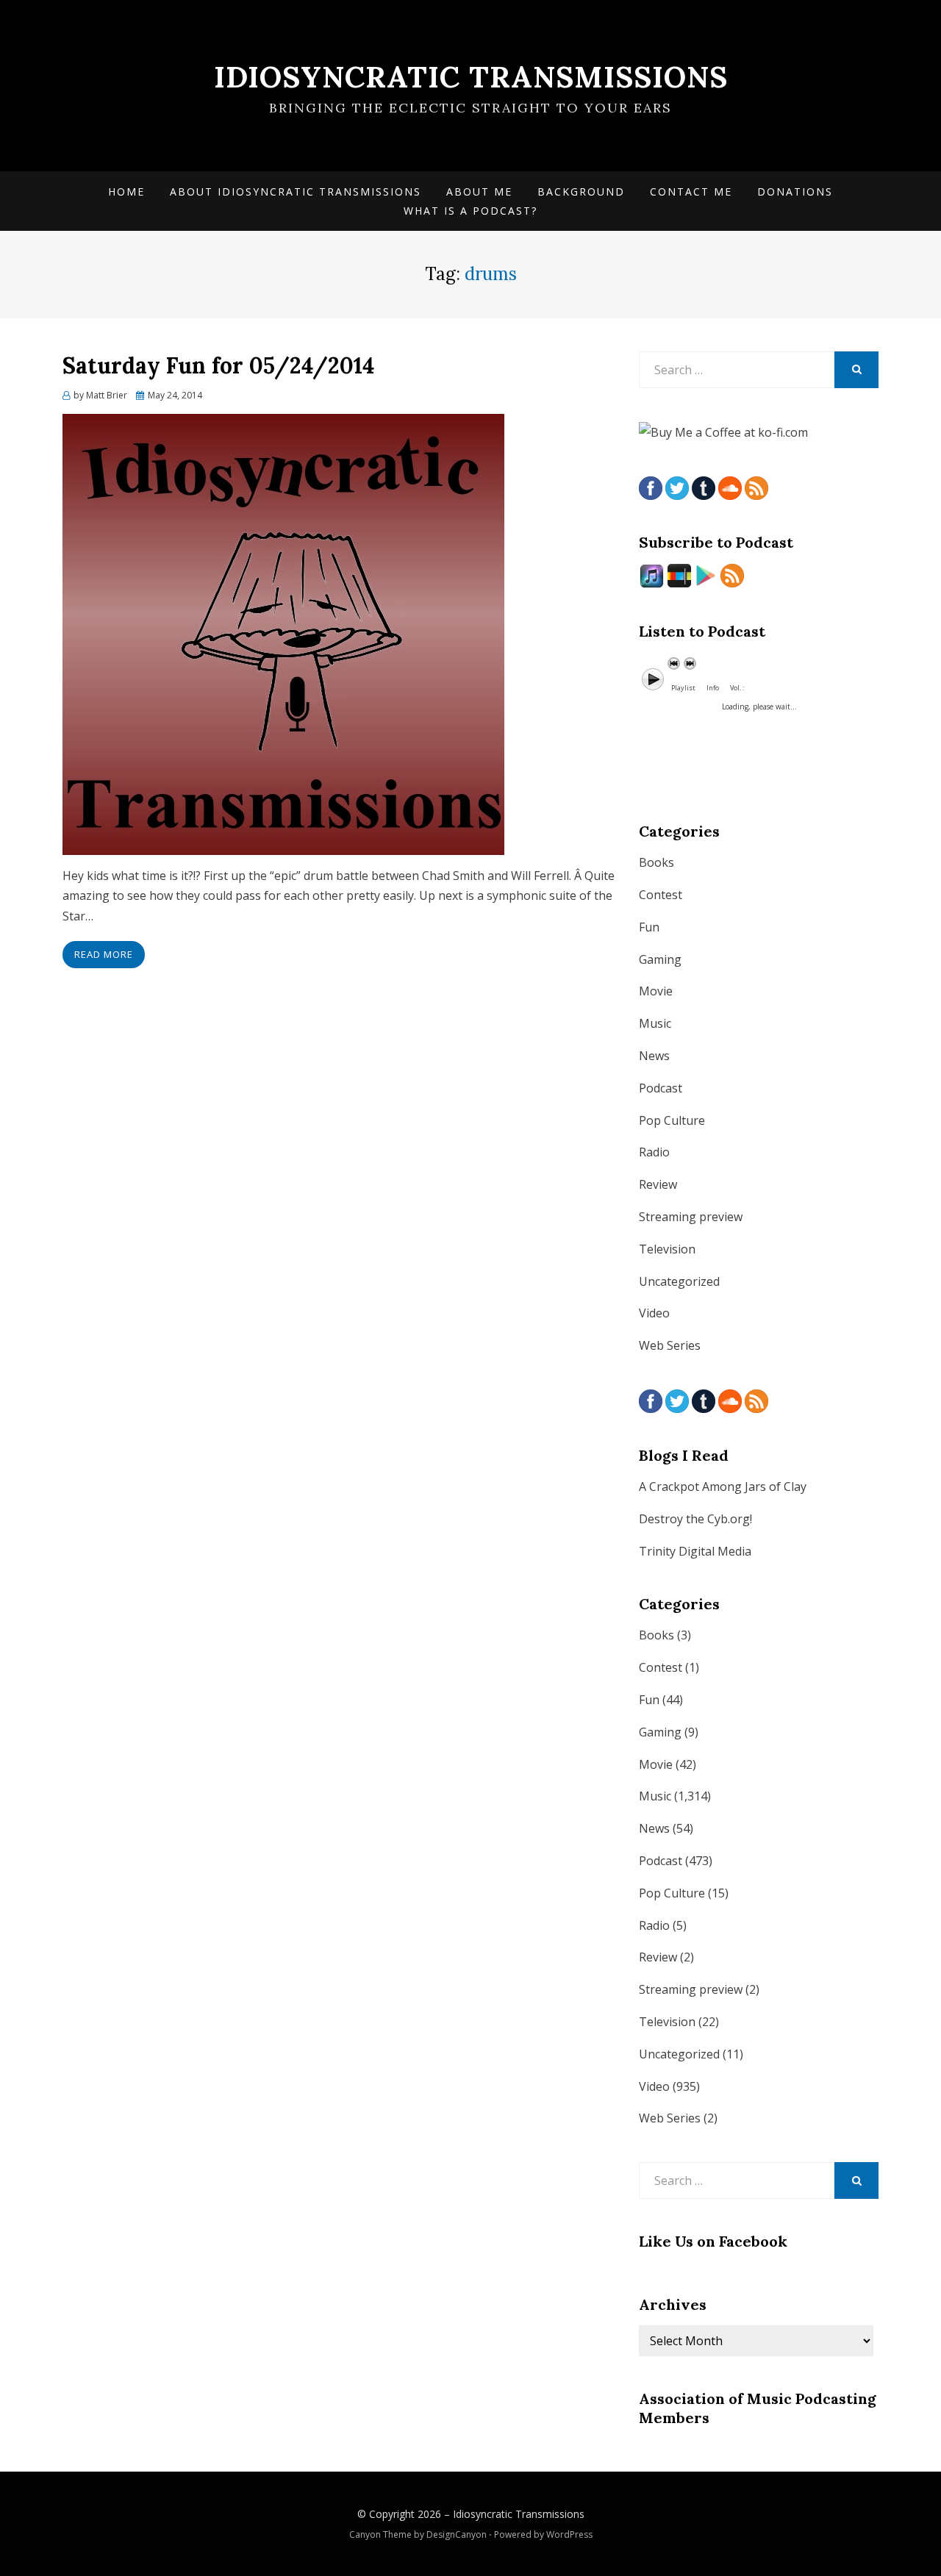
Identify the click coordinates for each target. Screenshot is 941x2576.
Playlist (683, 688)
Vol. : (737, 688)
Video (654, 1313)
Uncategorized (679, 1281)
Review (658, 1184)
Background (581, 192)
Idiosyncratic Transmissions (471, 77)
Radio (654, 1152)
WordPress (569, 2534)
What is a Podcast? (470, 211)
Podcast (661, 1088)
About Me (479, 192)
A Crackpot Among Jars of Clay (723, 1486)
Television (667, 1249)
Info (713, 688)
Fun (649, 927)
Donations (795, 192)
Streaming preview (691, 1217)
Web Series (670, 1345)
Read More (104, 954)
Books (656, 862)
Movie (656, 991)
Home (126, 192)
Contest (661, 895)
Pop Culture (672, 1120)
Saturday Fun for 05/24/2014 (218, 365)
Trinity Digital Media (695, 1551)
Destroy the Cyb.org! (695, 1519)
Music (655, 1023)
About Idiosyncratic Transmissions (296, 192)
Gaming (660, 959)
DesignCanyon (457, 2534)
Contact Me (691, 192)
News (654, 1056)
